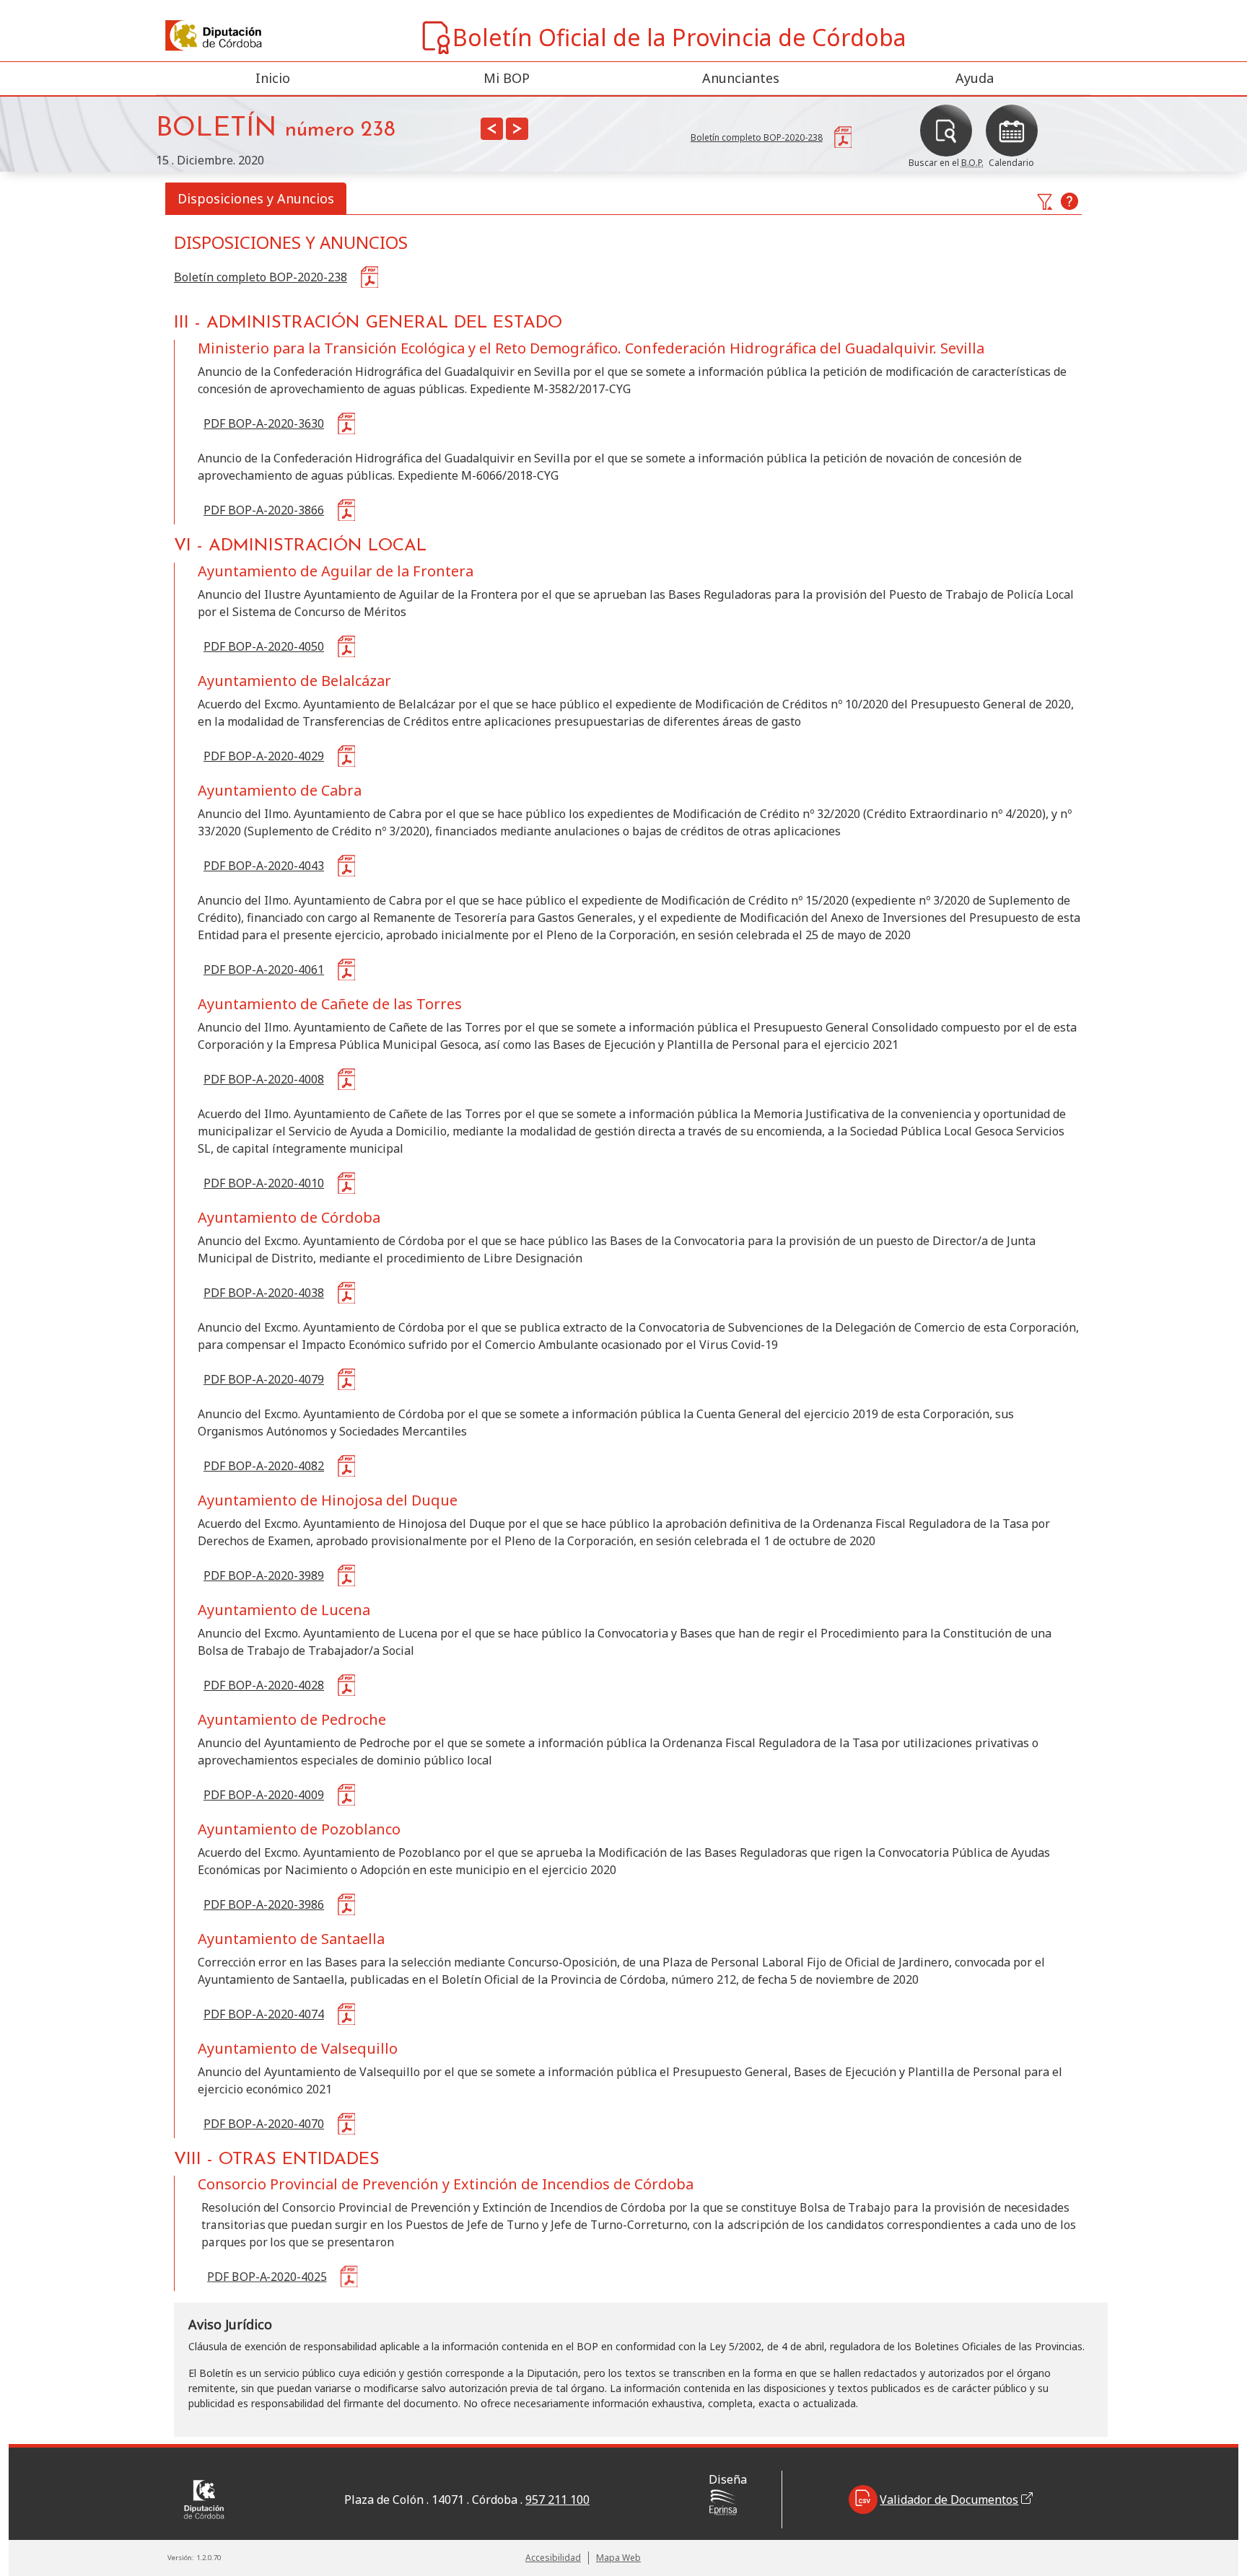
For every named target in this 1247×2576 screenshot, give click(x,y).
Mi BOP (507, 78)
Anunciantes (741, 78)
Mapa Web (618, 2558)
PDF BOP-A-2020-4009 (264, 1795)
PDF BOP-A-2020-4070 (264, 2124)
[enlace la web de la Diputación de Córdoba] (187, 36)
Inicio (273, 78)
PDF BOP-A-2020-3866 (264, 510)
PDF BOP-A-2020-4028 (264, 1685)
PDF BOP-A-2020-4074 (264, 2014)
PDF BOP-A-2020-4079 (264, 1379)
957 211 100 (557, 2500)
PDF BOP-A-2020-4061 (264, 970)
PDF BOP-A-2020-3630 (264, 423)
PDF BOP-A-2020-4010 (264, 1183)
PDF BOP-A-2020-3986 (264, 1904)
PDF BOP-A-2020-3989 (264, 1575)
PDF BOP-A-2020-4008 (264, 1079)
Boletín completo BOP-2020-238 (261, 277)
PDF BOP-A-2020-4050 (264, 646)
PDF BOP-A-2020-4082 (264, 1466)
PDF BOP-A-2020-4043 (264, 866)
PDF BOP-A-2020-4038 (264, 1293)
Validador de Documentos (949, 2500)
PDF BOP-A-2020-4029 (264, 756)
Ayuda (975, 78)
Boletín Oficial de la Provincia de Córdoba (679, 37)
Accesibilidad (553, 2558)
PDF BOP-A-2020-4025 (267, 2277)
